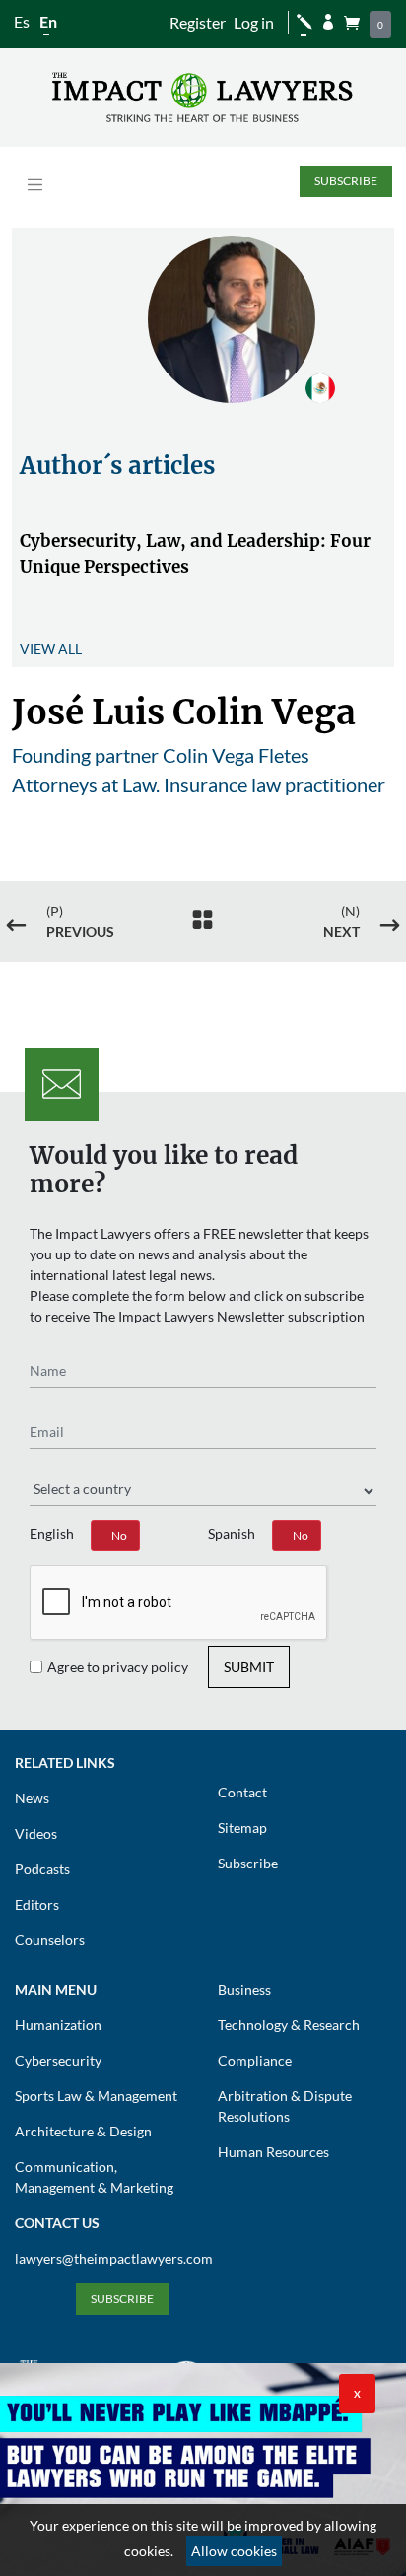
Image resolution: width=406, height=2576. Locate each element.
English (52, 1534)
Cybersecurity (58, 2060)
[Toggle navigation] (35, 185)
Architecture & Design (83, 2131)
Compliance (255, 2060)
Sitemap (242, 1828)
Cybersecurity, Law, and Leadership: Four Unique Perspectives (195, 554)
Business (244, 1989)
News (32, 1798)
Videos (36, 1833)
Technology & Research (289, 2025)
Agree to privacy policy (118, 1667)
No (119, 1536)
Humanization (58, 2025)
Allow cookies (234, 2551)
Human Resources (273, 2152)
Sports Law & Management (96, 2096)
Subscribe (346, 181)
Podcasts (42, 1869)
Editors (37, 1904)
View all (51, 649)
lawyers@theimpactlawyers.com (114, 2258)
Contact (242, 1792)
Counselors (50, 1940)
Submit (249, 1667)
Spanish (232, 1534)
